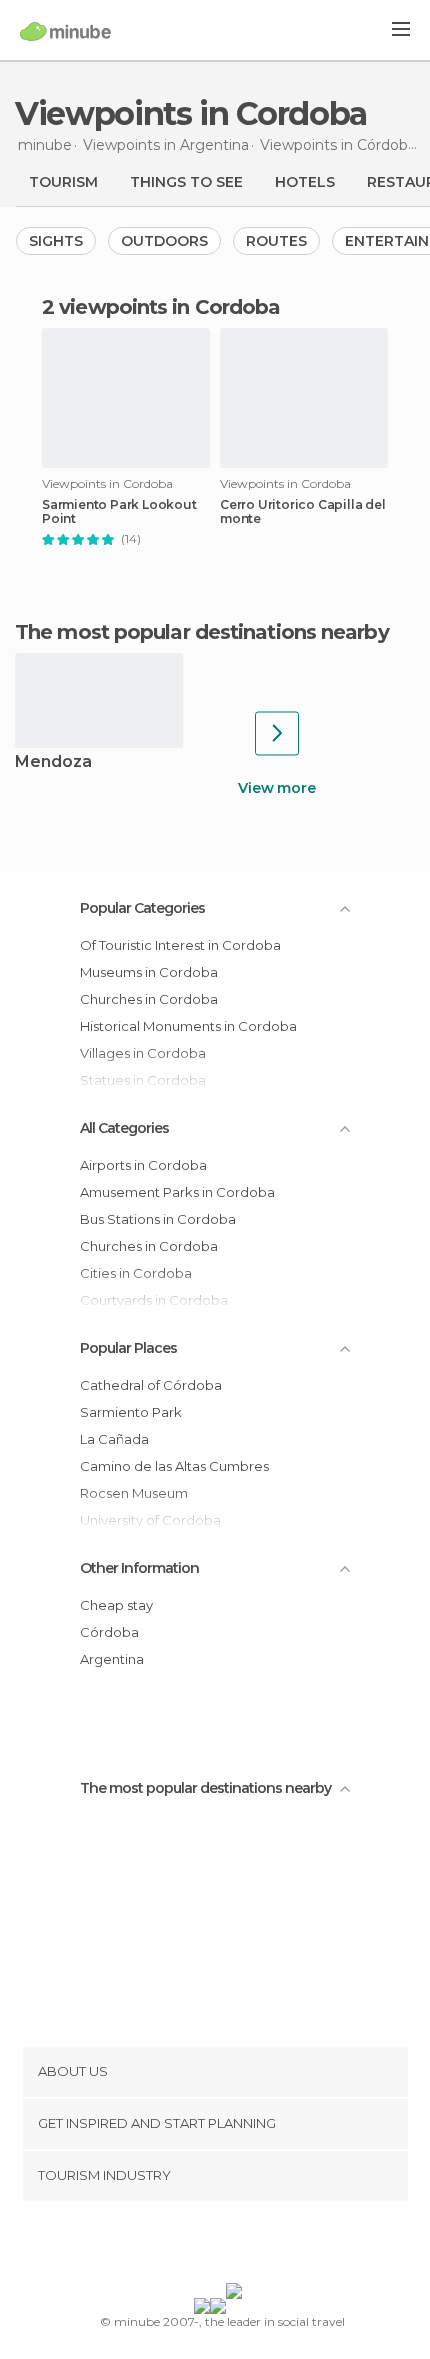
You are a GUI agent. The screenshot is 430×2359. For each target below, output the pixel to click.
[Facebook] (184, 2246)
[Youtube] (262, 2246)
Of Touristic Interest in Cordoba (180, 945)
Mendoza (53, 762)
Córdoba (109, 1632)
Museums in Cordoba (149, 972)
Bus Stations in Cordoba (158, 1219)
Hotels (305, 182)
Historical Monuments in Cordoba (188, 1026)
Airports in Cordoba (143, 1165)
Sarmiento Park (131, 1412)
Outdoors (164, 241)
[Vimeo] (236, 2246)
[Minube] (65, 31)
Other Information (139, 1568)
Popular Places (128, 1348)
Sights (56, 241)
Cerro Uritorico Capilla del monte (303, 512)
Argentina (112, 1659)
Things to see (186, 182)
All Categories (124, 1128)
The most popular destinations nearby (202, 632)
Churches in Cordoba (149, 999)
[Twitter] (210, 2246)
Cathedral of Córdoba (151, 1385)
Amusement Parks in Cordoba (177, 1192)
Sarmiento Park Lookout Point (119, 512)
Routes (276, 241)
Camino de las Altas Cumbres (174, 1466)
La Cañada (114, 1439)
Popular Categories (142, 908)
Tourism (63, 182)
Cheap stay (116, 1605)
